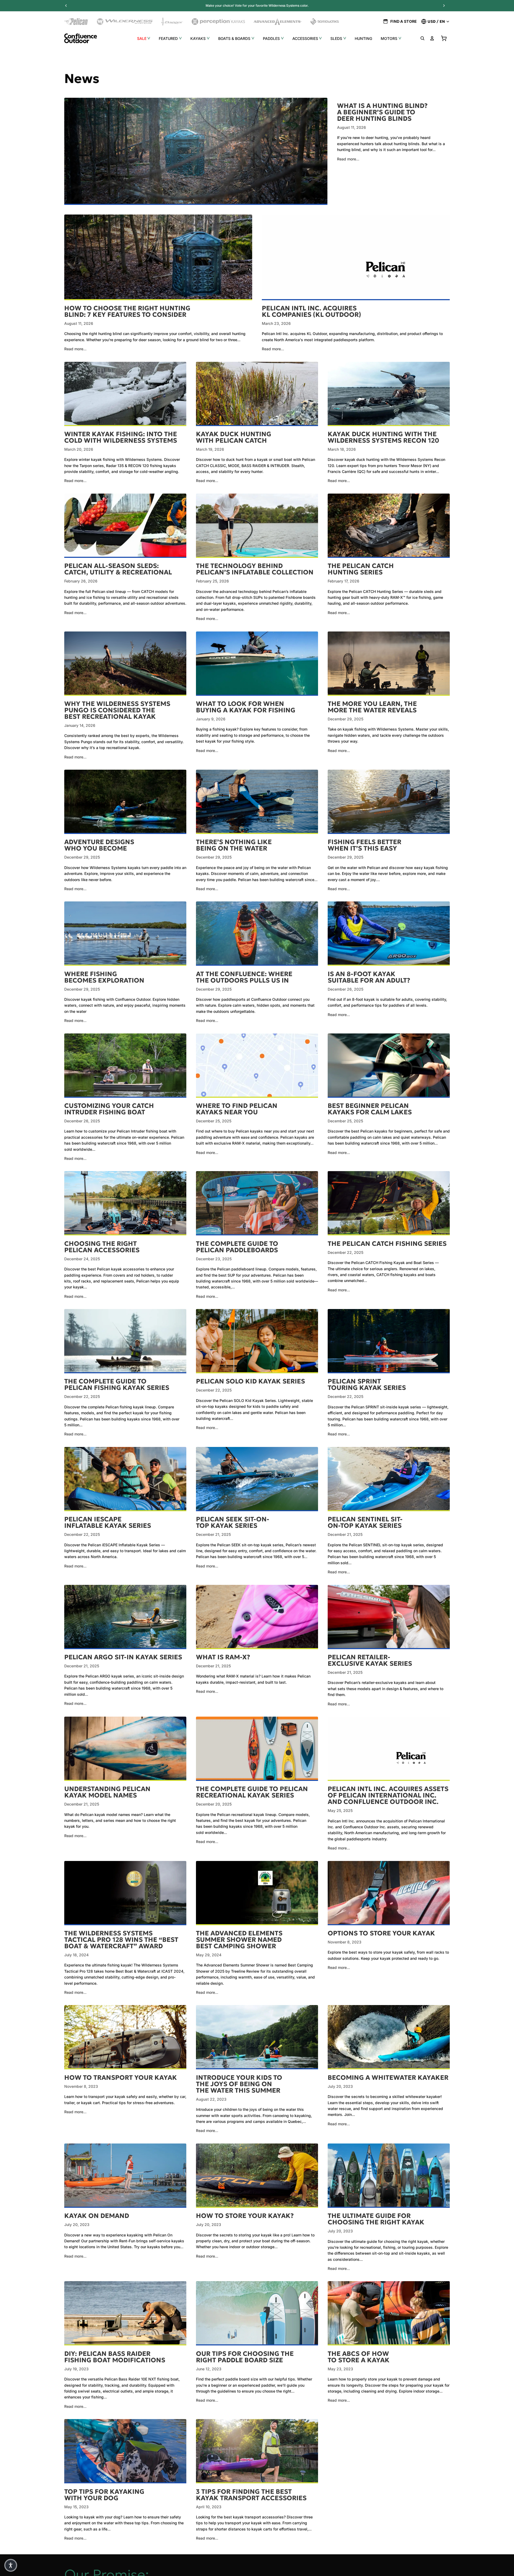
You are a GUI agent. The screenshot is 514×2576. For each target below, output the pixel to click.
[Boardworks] (325, 22)
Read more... (348, 159)
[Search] (422, 38)
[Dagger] (172, 22)
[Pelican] (76, 22)
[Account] (432, 38)
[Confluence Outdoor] (81, 38)
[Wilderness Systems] (125, 22)
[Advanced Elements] (277, 22)
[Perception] (218, 22)
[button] (11, 2565)
